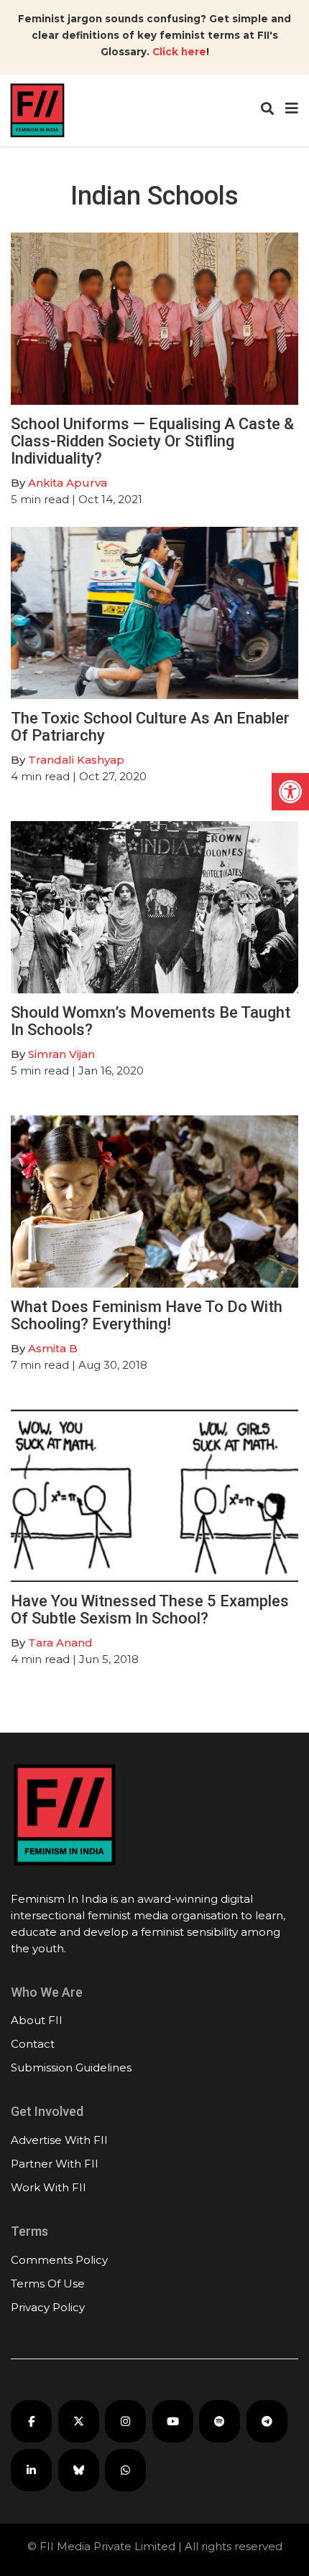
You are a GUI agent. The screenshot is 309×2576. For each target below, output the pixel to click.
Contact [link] (33, 2044)
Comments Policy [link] (59, 2260)
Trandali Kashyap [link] (76, 760)
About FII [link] (37, 2020)
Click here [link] (179, 52)
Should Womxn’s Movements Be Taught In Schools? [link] (151, 1021)
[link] (290, 792)
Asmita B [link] (53, 1348)
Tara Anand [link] (60, 1643)
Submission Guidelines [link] (71, 2067)
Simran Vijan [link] (61, 1054)
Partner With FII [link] (55, 2164)
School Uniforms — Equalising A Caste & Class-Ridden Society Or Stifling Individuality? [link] (152, 441)
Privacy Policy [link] (48, 2307)
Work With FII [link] (49, 2187)
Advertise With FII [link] (59, 2140)
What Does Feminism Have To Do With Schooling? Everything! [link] (147, 1315)
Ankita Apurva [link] (68, 483)
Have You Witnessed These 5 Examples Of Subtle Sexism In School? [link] (150, 1610)
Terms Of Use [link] (48, 2284)
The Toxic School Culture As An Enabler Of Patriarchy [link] (150, 727)
